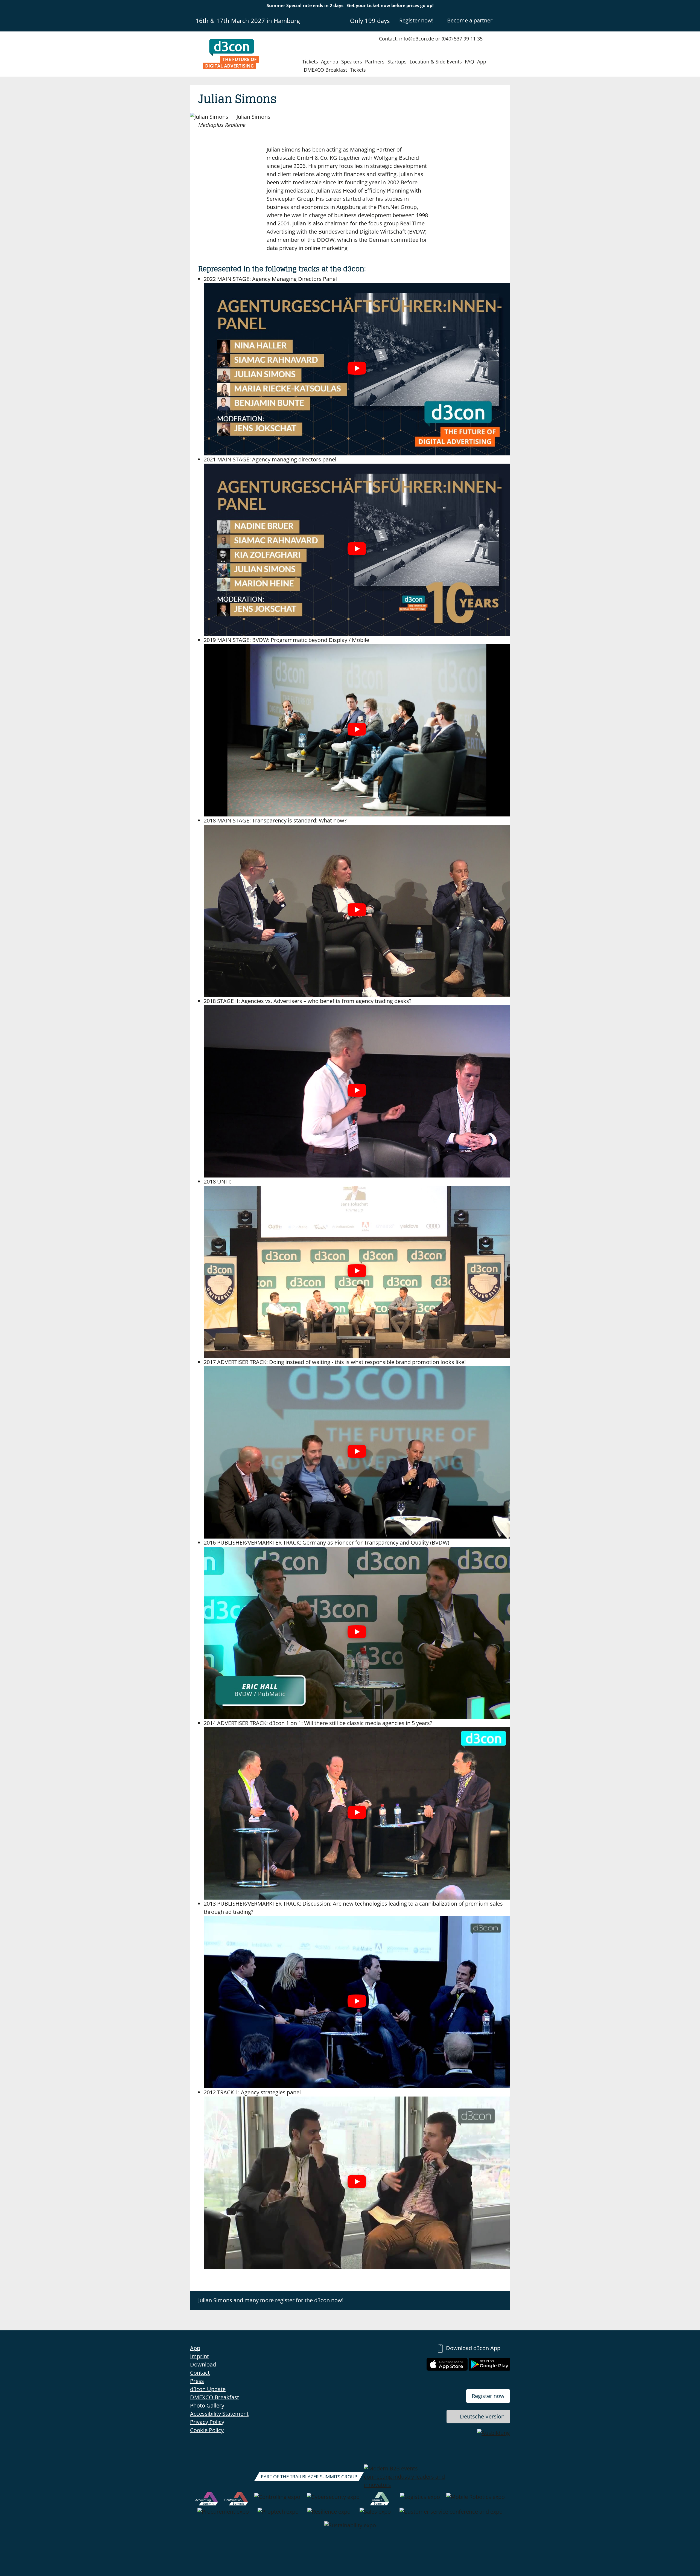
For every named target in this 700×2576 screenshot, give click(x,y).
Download (203, 2364)
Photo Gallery (207, 2405)
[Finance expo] (380, 2500)
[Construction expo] (236, 2500)
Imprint (199, 2356)
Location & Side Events (436, 62)
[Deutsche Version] (505, 20)
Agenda (330, 62)
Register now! (416, 20)
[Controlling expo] (277, 2500)
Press (197, 2381)
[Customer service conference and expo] (451, 2514)
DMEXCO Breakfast (325, 70)
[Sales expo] (375, 2514)
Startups (397, 62)
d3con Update (208, 2389)
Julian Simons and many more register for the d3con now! (271, 2300)
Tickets (310, 62)
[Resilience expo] (329, 2514)
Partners (375, 62)
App (482, 62)
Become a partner (470, 20)
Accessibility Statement (219, 2414)
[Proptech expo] (278, 2514)
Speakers (352, 62)
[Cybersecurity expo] (333, 2500)
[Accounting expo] (207, 2500)
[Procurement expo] (223, 2514)
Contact (200, 2373)
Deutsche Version (482, 2416)
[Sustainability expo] (350, 2528)
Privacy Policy (207, 2422)
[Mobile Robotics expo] (476, 2500)
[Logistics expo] (420, 2500)
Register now (488, 2396)
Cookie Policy (207, 2430)
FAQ (469, 62)
